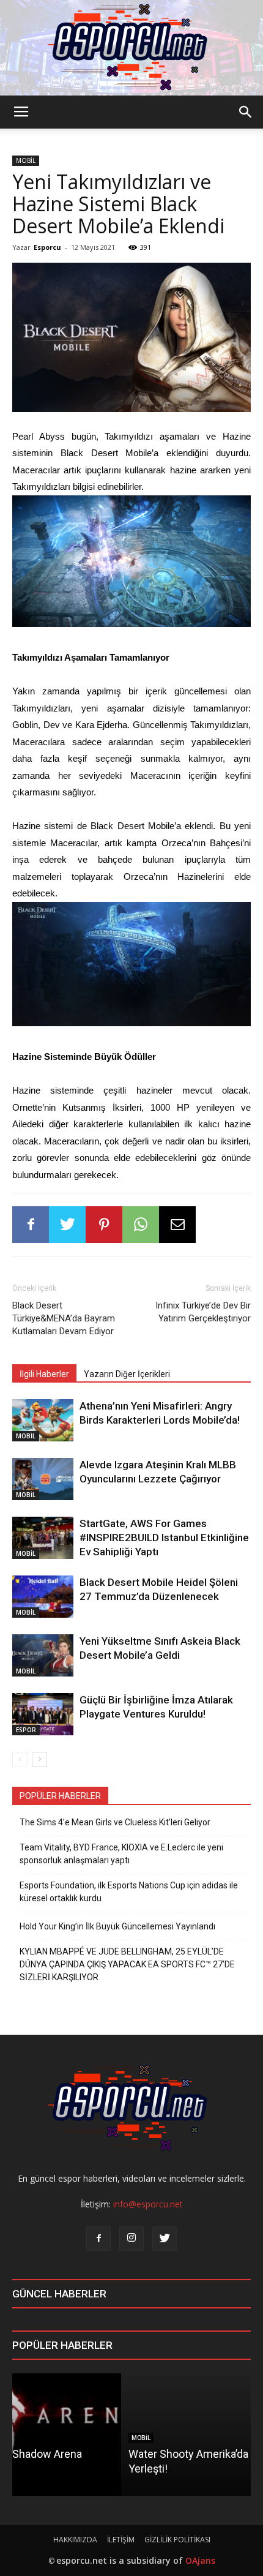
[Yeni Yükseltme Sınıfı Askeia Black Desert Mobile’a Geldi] (43, 1655)
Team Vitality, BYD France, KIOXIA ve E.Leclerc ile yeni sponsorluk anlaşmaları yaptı (121, 1854)
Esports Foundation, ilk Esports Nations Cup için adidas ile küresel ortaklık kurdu (129, 1892)
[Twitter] (165, 2239)
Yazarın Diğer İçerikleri (127, 1374)
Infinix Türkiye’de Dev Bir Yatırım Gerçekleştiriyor (203, 1312)
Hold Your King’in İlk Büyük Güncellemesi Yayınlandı (117, 1926)
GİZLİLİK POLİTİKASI (177, 2540)
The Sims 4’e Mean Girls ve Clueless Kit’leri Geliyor (115, 1822)
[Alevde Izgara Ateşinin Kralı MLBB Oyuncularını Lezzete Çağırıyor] (43, 1479)
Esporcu (47, 247)
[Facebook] (98, 2239)
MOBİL (26, 160)
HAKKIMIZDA (75, 2540)
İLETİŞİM (121, 2540)
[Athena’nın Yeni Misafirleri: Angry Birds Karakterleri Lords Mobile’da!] (43, 1420)
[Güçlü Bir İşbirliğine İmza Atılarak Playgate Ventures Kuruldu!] (43, 1714)
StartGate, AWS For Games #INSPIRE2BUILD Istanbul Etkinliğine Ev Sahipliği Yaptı (164, 1538)
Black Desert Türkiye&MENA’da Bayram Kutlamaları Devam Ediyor (64, 1318)
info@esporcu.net (148, 2204)
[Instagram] (131, 2239)
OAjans (200, 2560)
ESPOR (26, 1730)
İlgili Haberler (44, 1374)
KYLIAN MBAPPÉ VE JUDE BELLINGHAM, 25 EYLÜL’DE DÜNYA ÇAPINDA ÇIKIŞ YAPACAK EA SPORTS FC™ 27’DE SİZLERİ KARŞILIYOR (127, 1964)
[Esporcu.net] (131, 48)
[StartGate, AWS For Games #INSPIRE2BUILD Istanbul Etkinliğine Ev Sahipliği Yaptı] (43, 1538)
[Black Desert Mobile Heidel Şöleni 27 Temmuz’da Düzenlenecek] (43, 1597)
